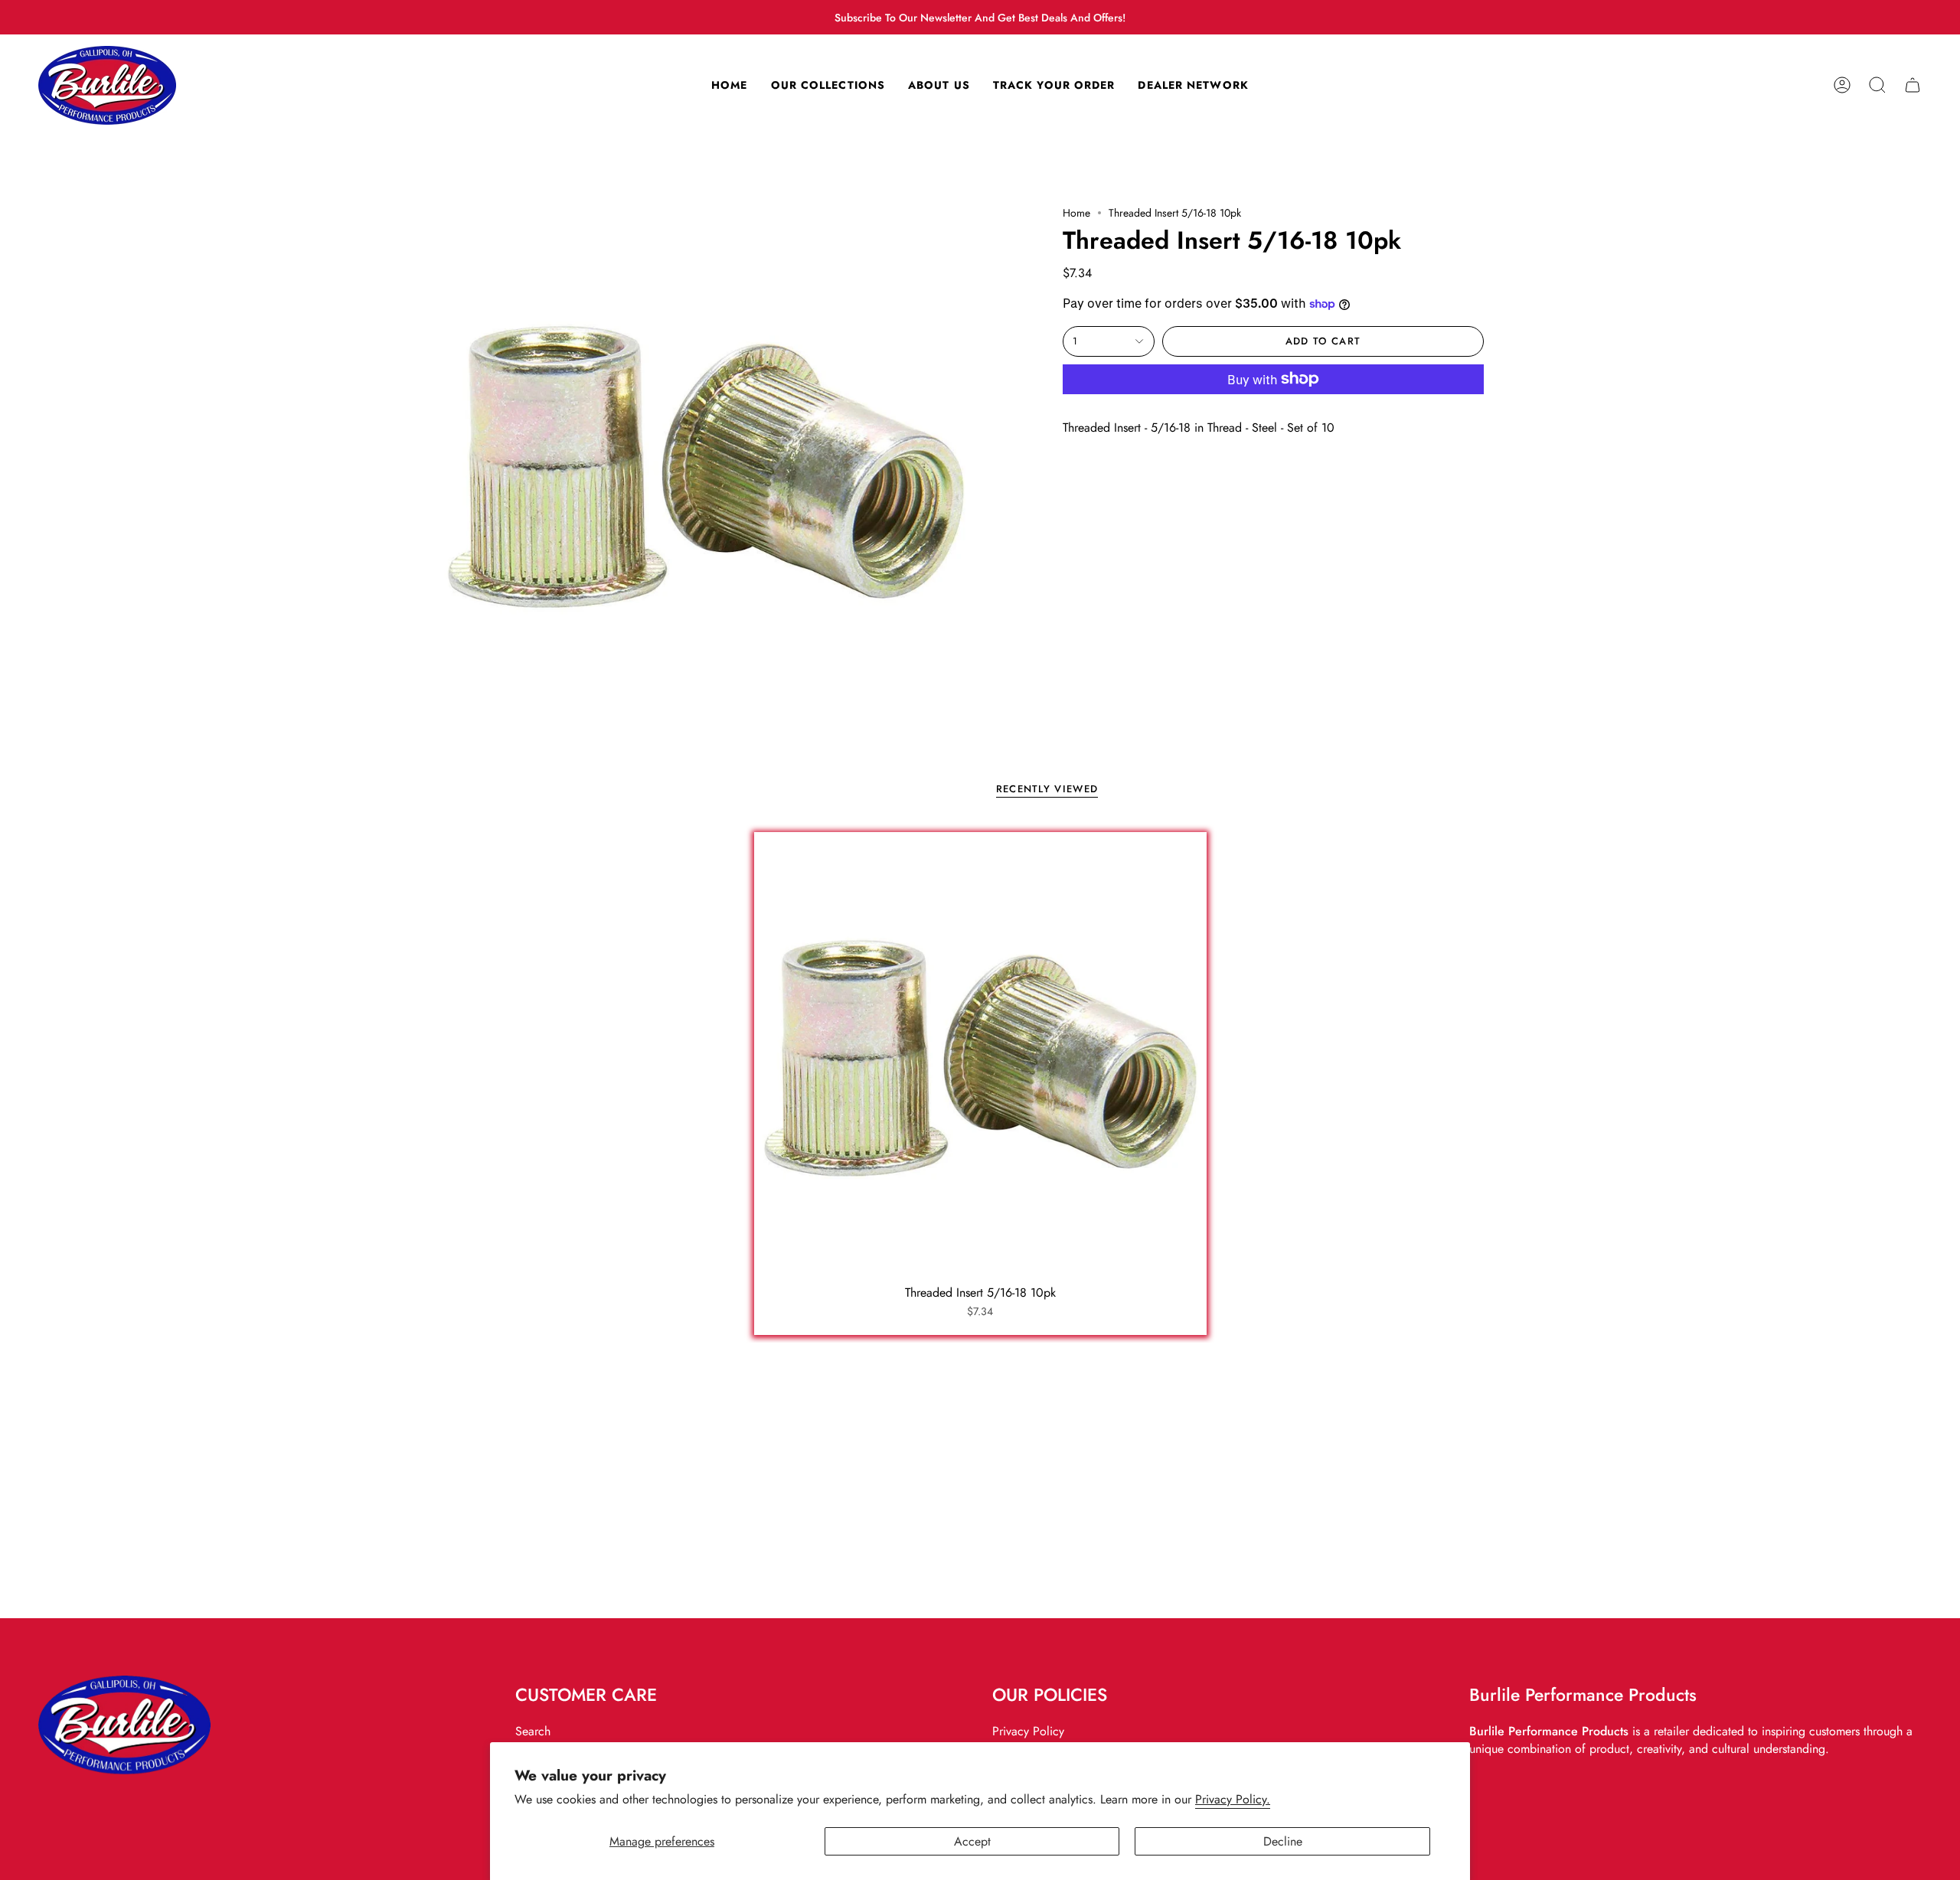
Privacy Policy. (1233, 1799)
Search (533, 1731)
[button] (1877, 85)
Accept (972, 1841)
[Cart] (1913, 85)
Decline (1283, 1841)
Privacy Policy (1028, 1731)
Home (1076, 213)
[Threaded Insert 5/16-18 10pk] (980, 1058)
